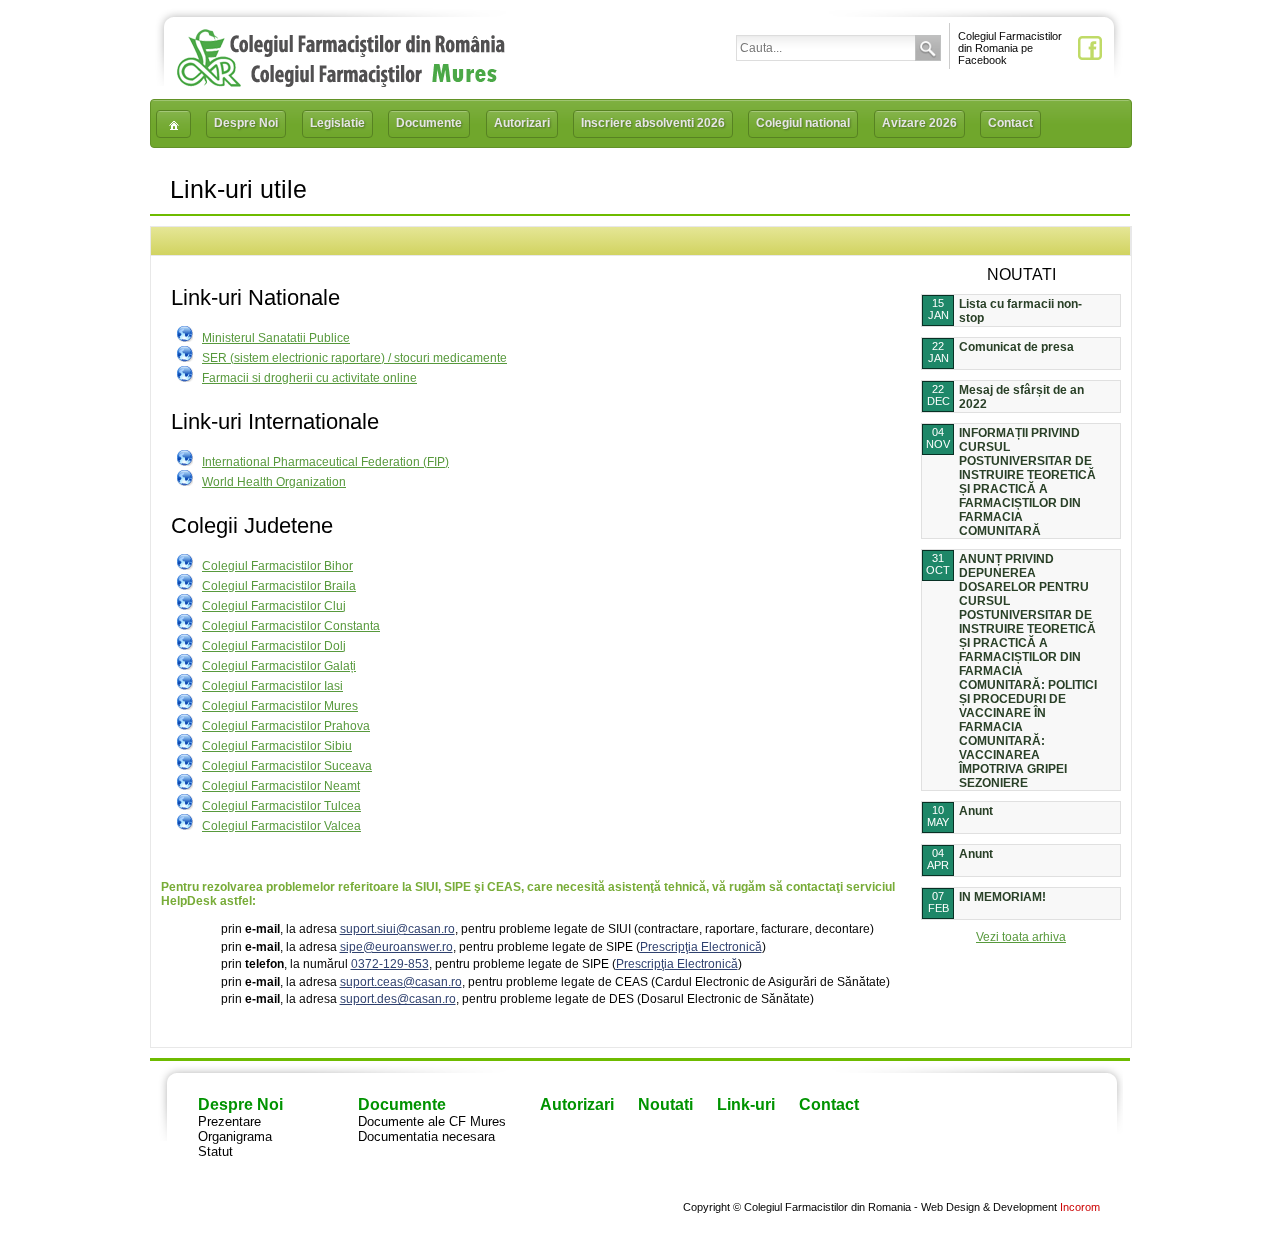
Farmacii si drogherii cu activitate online (309, 378)
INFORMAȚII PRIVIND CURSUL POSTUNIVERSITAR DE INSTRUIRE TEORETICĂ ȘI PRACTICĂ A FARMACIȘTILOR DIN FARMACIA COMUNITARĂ (1027, 482)
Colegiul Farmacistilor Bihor (277, 566)
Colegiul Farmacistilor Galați (279, 666)
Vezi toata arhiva (1021, 937)
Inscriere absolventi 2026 (653, 123)
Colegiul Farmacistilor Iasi (272, 686)
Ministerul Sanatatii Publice (276, 338)
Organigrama (235, 1136)
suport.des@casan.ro (398, 999)
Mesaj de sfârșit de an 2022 (1021, 397)
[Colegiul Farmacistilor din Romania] (341, 82)
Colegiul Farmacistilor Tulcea (281, 806)
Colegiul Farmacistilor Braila (279, 586)
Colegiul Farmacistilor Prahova (286, 726)
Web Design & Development (989, 1207)
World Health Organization (274, 482)
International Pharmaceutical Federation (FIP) (325, 462)
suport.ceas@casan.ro (401, 982)
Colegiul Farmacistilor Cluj (274, 606)
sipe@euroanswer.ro (396, 947)
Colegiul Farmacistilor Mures (280, 706)
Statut (215, 1151)
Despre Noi (246, 123)
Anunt (976, 811)
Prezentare (229, 1121)
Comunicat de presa (1016, 347)
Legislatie (337, 123)
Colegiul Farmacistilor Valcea (281, 826)
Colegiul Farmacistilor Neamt (281, 786)
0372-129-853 (390, 964)
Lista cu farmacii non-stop (1020, 311)
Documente (429, 123)
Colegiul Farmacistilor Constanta (291, 626)
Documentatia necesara (426, 1136)
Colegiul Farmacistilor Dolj (274, 646)
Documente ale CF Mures (432, 1121)
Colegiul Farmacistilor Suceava (287, 766)
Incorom (1080, 1207)
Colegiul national (803, 123)
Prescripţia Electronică (701, 947)
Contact (1010, 123)
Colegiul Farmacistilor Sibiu (277, 746)
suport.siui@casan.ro (397, 929)
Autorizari (522, 123)
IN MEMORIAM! (1002, 897)
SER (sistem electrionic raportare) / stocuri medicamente (354, 358)
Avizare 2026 (919, 123)
